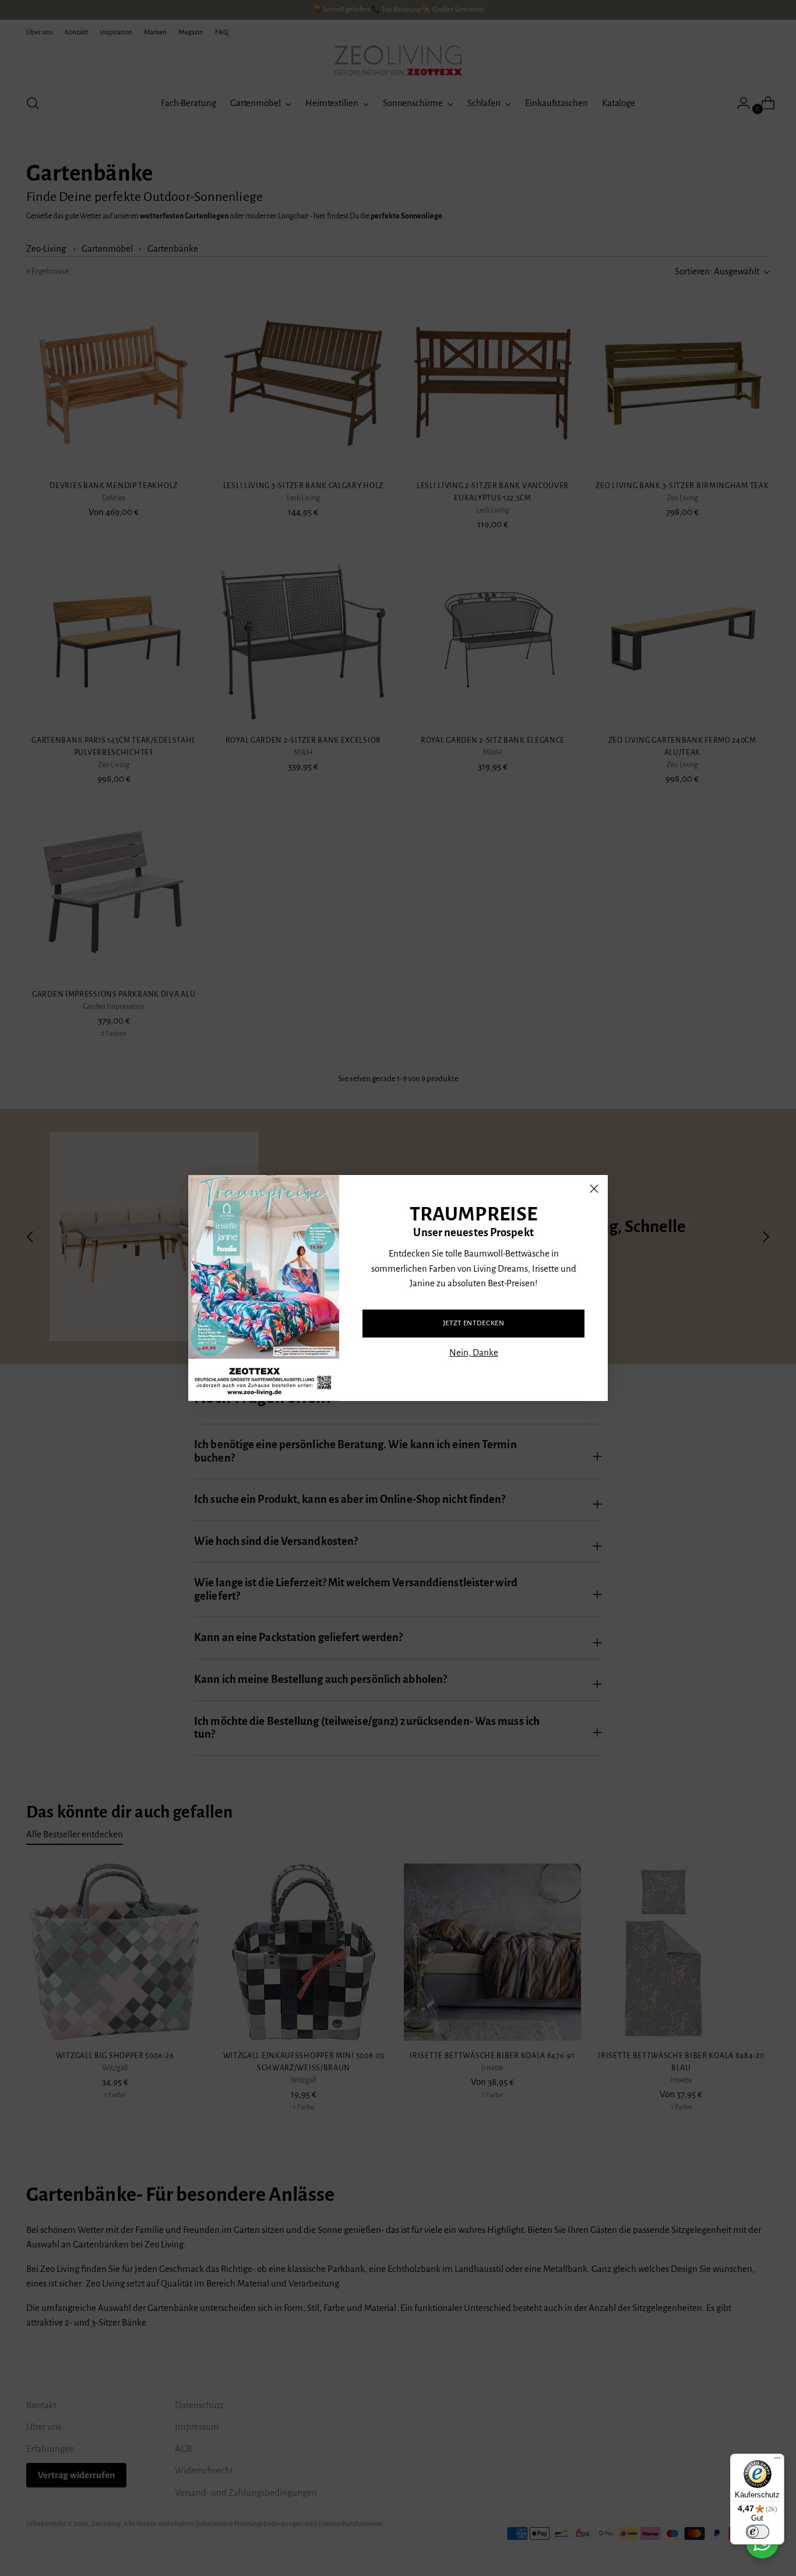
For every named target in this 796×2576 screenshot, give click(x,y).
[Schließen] (594, 1189)
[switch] (758, 2532)
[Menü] (777, 2461)
